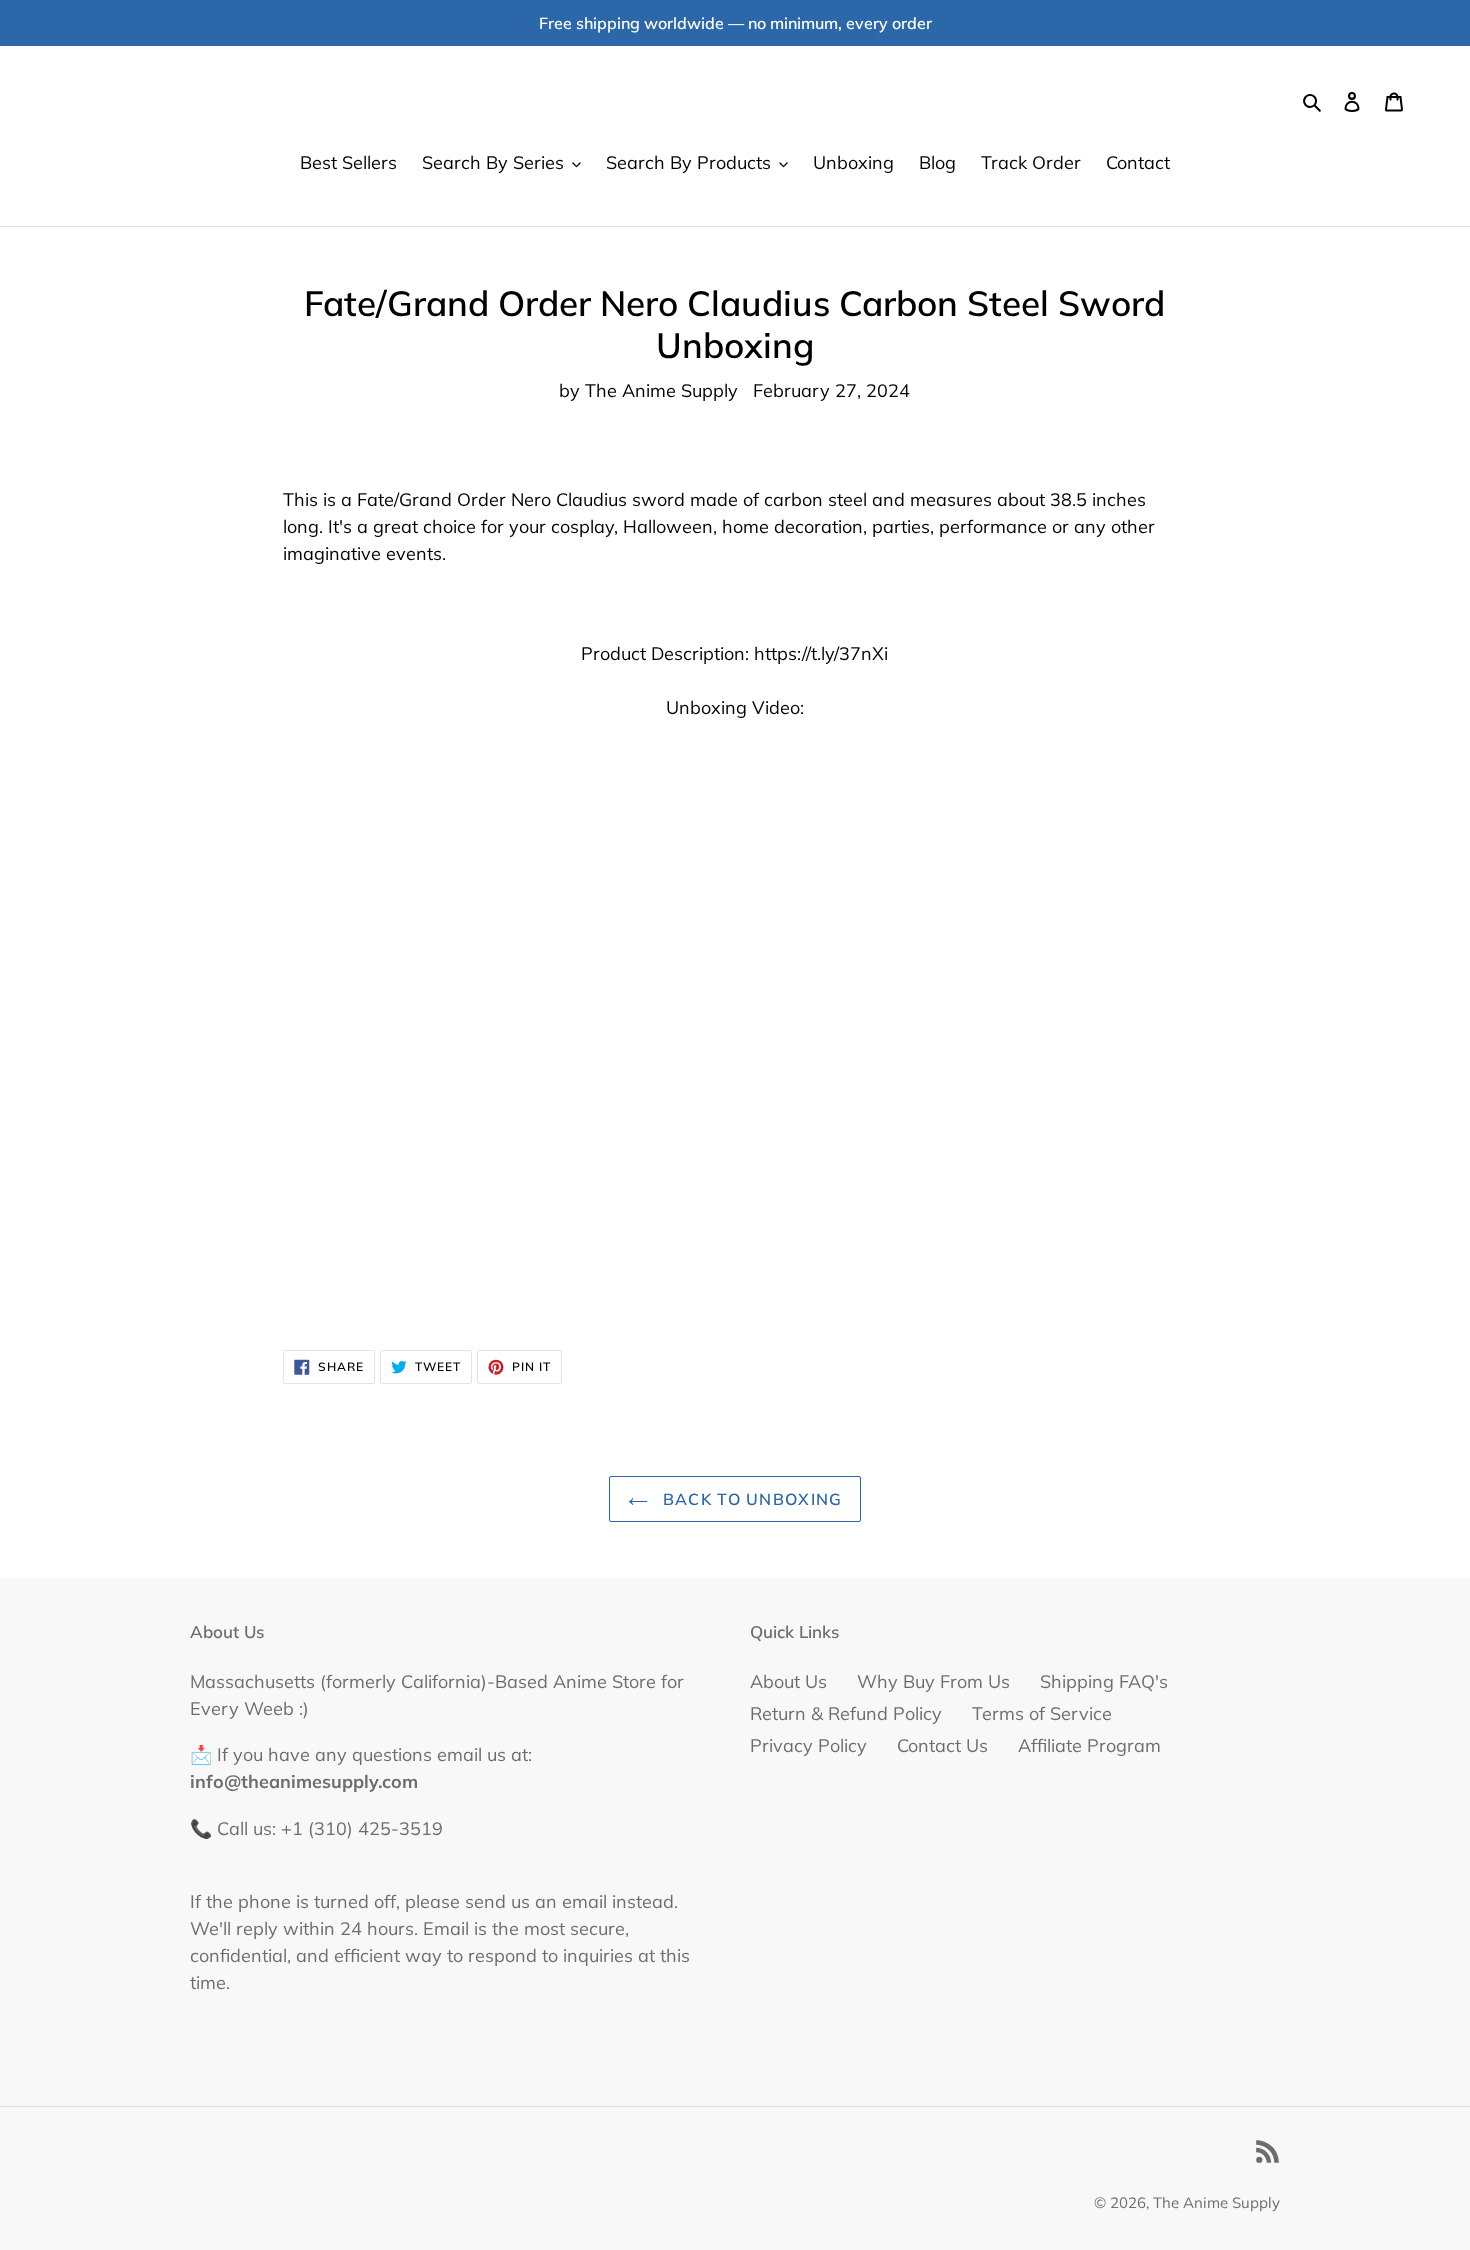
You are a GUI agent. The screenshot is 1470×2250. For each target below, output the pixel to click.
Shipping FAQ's (1104, 1681)
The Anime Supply (1216, 2202)
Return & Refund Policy (846, 1713)
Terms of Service (1042, 1713)
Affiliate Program (1089, 1745)
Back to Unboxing (750, 1499)
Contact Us (942, 1745)
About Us (788, 1681)
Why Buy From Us (933, 1681)
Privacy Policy (808, 1745)
